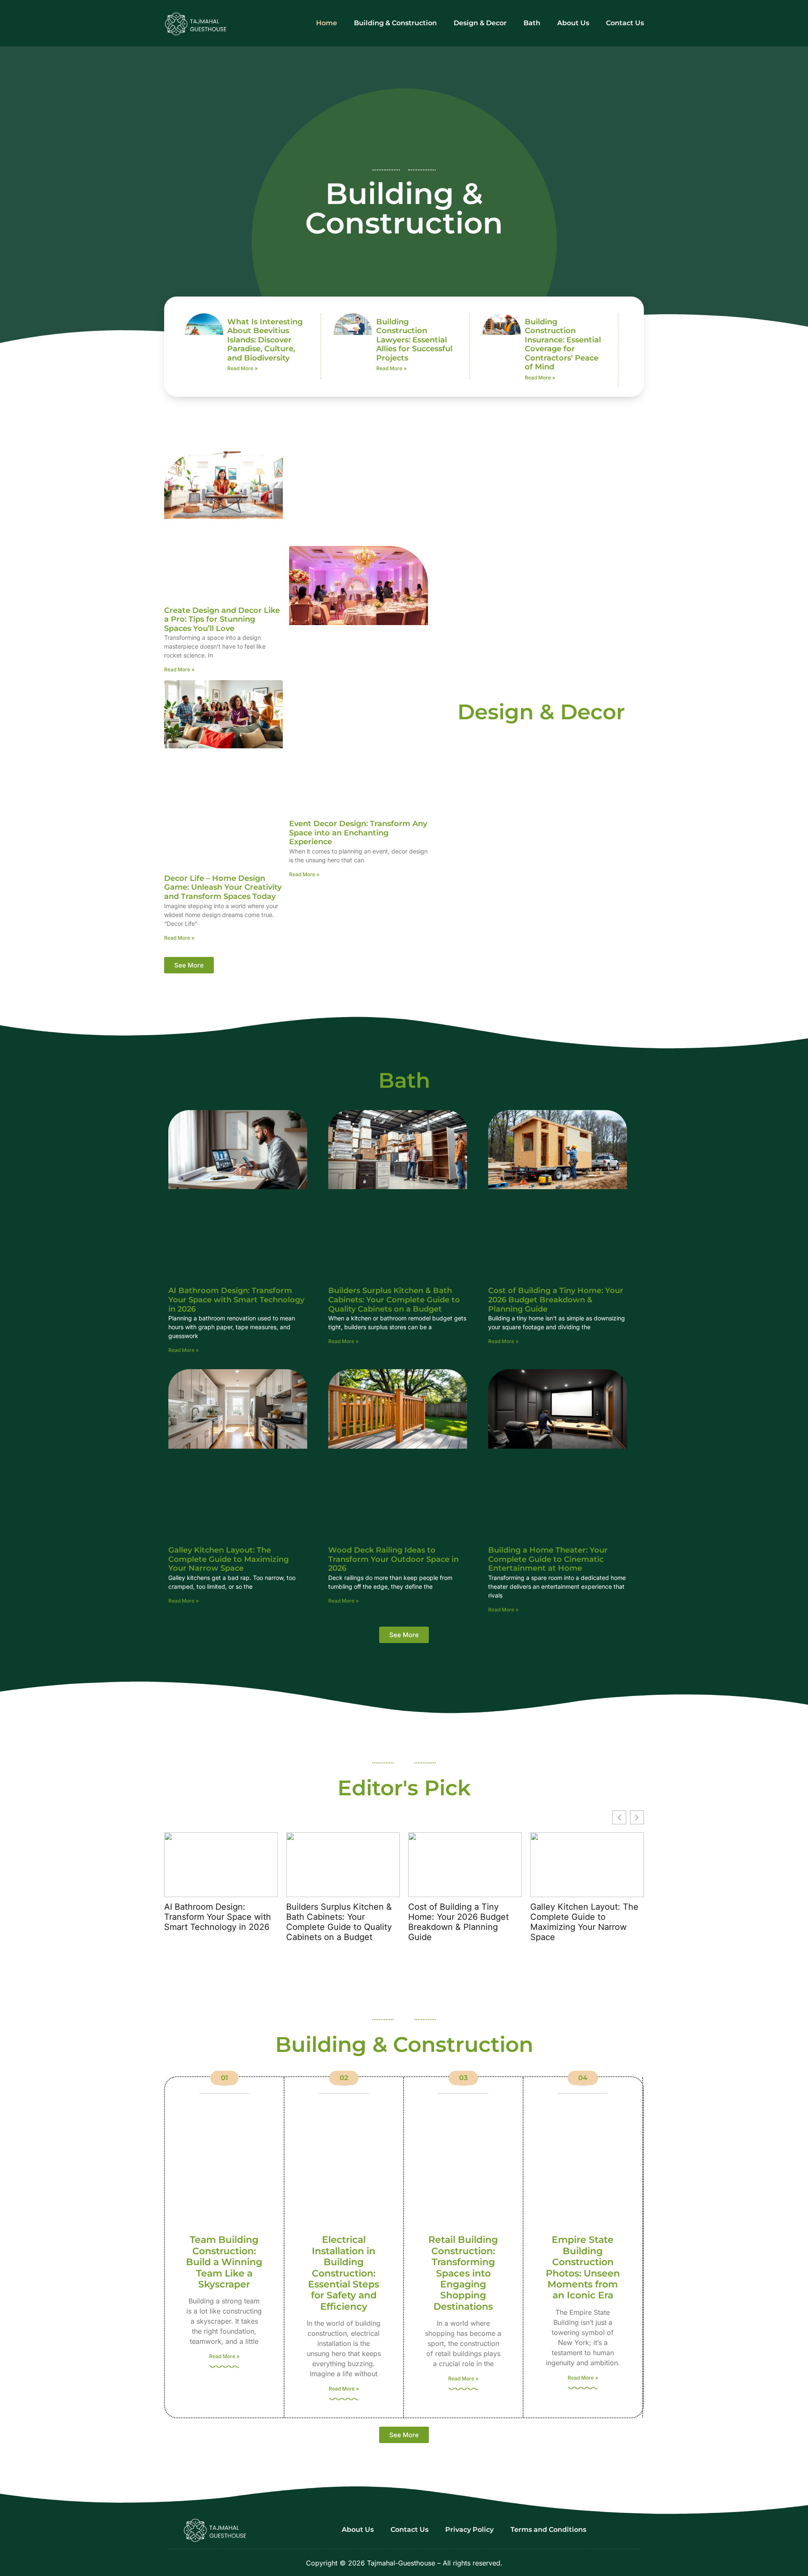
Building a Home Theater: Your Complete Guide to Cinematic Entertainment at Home (548, 1559)
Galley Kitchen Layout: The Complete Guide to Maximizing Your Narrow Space (229, 1559)
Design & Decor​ (480, 23)
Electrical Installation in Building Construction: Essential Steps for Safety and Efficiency (344, 2273)
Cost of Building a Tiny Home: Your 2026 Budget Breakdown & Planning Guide (556, 1300)
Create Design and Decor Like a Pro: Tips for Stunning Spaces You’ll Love (222, 619)
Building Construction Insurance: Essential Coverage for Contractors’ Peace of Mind (563, 345)
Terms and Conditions (548, 2530)
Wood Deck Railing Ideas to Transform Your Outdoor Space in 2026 (393, 1559)
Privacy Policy (469, 2530)
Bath (532, 23)
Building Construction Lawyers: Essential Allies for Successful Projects (414, 340)
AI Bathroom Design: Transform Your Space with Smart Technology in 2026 (236, 1300)
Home (327, 23)
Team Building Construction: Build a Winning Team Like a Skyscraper (224, 2262)
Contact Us (625, 23)
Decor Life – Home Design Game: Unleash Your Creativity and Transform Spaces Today (223, 887)
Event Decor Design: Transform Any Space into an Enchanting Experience (358, 833)
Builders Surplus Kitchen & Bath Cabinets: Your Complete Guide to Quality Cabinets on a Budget (394, 1300)
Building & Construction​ (395, 23)
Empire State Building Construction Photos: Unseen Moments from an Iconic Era (583, 2267)
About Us (573, 23)
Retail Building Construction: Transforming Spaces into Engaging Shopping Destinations (463, 2273)
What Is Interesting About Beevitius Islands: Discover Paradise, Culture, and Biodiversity (265, 340)
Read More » (242, 368)
